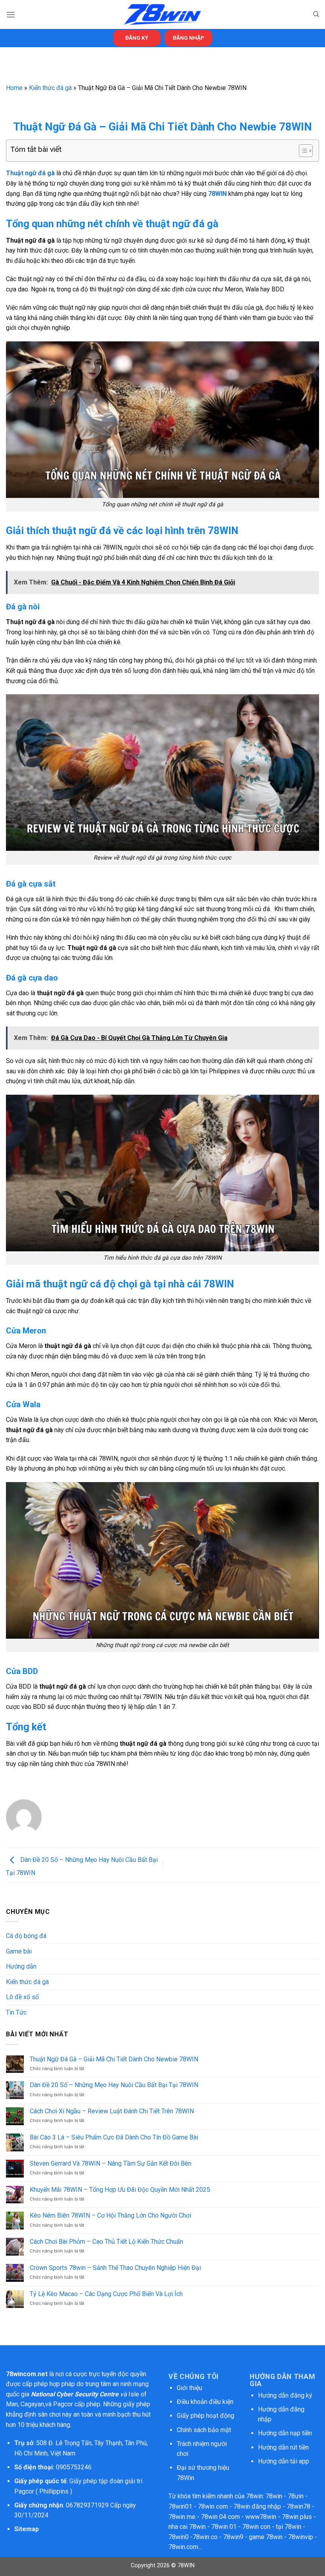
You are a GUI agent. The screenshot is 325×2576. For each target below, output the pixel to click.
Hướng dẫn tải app (284, 2461)
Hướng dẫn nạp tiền (285, 2433)
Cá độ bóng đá (26, 1936)
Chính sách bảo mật (205, 2430)
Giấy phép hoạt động (206, 2416)
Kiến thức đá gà (50, 88)
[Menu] (11, 14)
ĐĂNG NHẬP (188, 38)
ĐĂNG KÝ (137, 38)
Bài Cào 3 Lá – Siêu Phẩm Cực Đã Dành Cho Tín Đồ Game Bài (114, 2137)
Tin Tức (16, 2012)
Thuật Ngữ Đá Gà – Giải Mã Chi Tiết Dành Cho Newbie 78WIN (114, 2059)
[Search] (316, 14)
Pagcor (63, 2404)
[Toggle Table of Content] (302, 151)
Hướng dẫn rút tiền (283, 2447)
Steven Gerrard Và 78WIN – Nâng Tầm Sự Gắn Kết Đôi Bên (111, 2163)
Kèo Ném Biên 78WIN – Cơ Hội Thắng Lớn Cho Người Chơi (110, 2215)
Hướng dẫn (21, 1966)
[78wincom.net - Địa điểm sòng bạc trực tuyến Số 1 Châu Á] (162, 14)
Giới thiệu (189, 2388)
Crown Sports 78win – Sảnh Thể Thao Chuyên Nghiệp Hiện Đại (115, 2268)
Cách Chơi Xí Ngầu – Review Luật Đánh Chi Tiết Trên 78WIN (112, 2111)
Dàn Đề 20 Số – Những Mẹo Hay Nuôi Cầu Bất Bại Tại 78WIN (114, 2085)
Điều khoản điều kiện (205, 2402)
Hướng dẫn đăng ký (285, 2395)
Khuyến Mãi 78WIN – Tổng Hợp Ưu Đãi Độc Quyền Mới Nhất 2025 (120, 2190)
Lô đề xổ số (22, 1997)
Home (14, 88)
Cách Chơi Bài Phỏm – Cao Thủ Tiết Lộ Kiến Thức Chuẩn (106, 2242)
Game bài (19, 1951)
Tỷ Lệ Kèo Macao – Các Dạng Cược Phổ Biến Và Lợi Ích (106, 2294)
